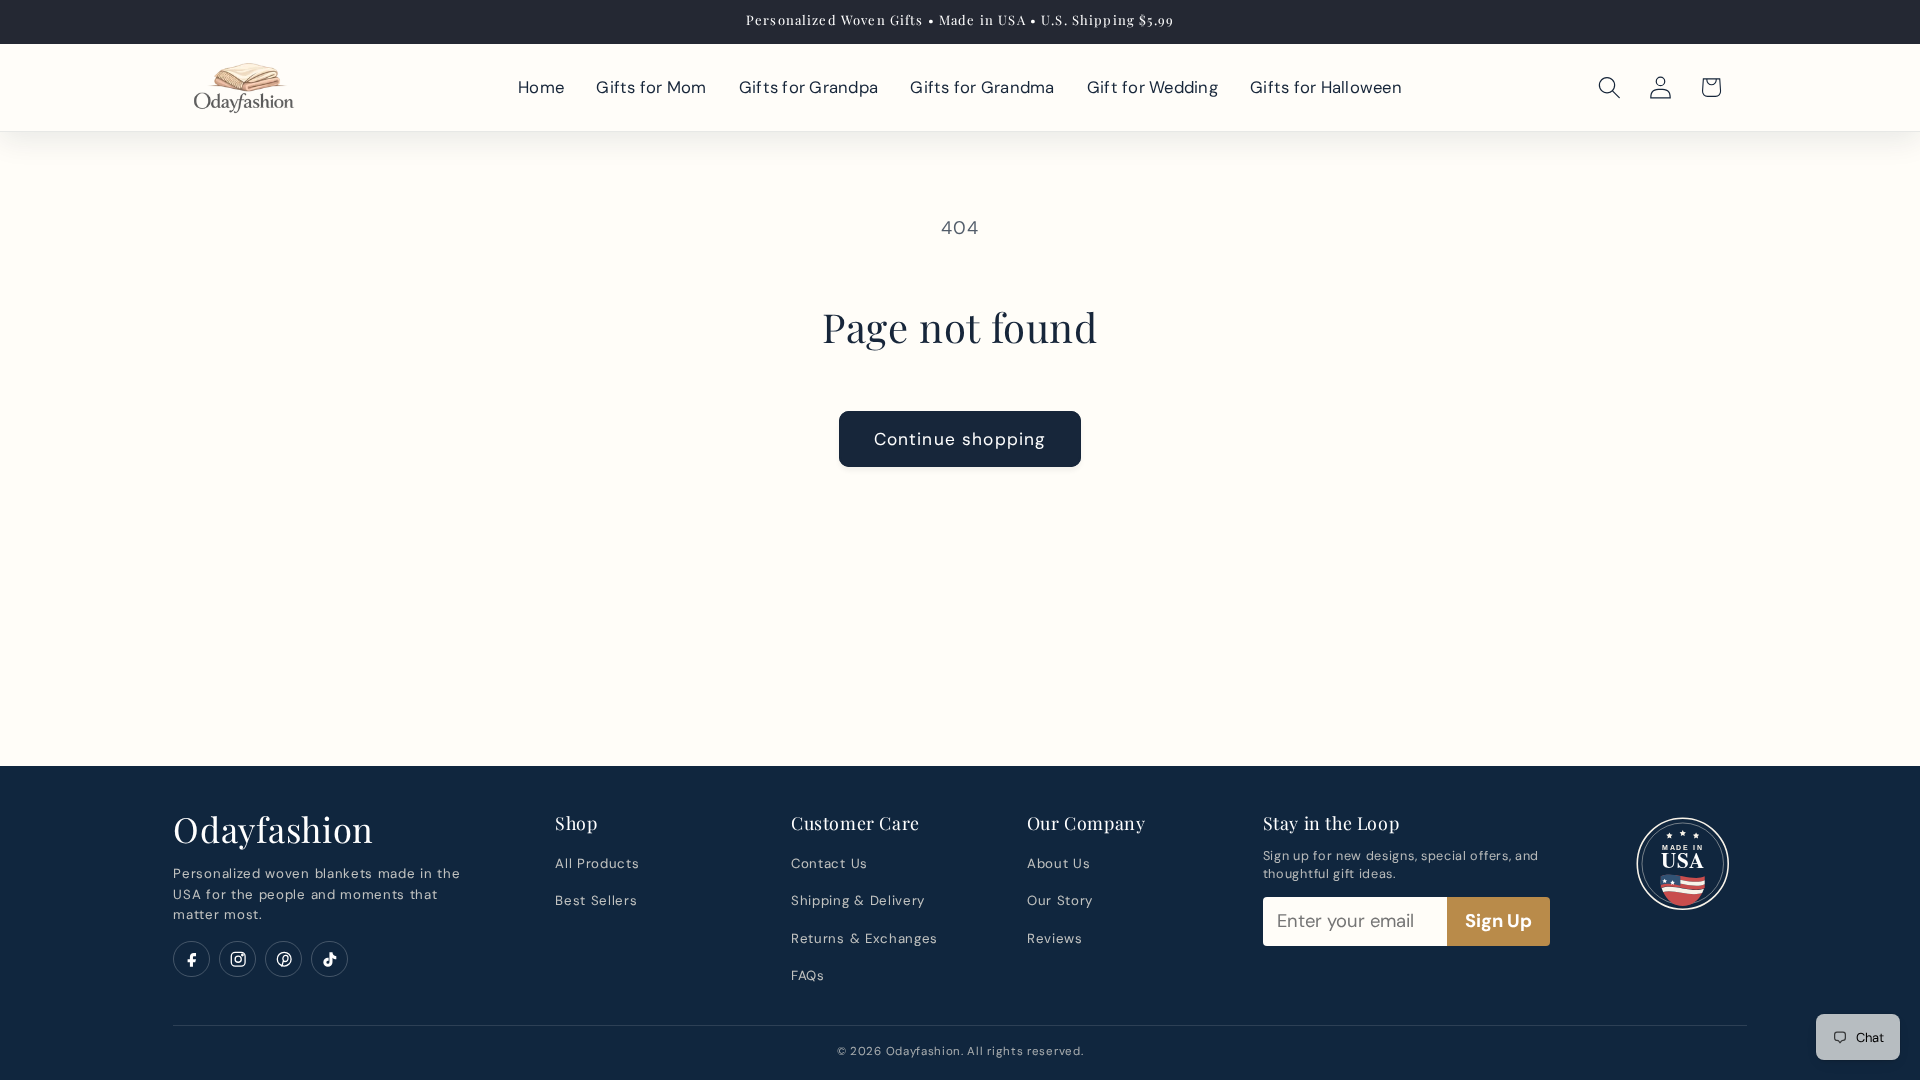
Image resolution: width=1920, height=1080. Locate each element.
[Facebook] (191, 959)
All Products (597, 863)
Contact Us (829, 863)
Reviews (1055, 938)
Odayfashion (273, 829)
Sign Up (1498, 921)
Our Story (1060, 900)
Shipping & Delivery (858, 900)
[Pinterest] (283, 959)
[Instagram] (237, 959)
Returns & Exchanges (864, 938)
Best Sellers (596, 900)
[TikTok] (329, 959)
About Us (1059, 863)
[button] (1610, 87)
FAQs (808, 975)
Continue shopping (960, 439)
